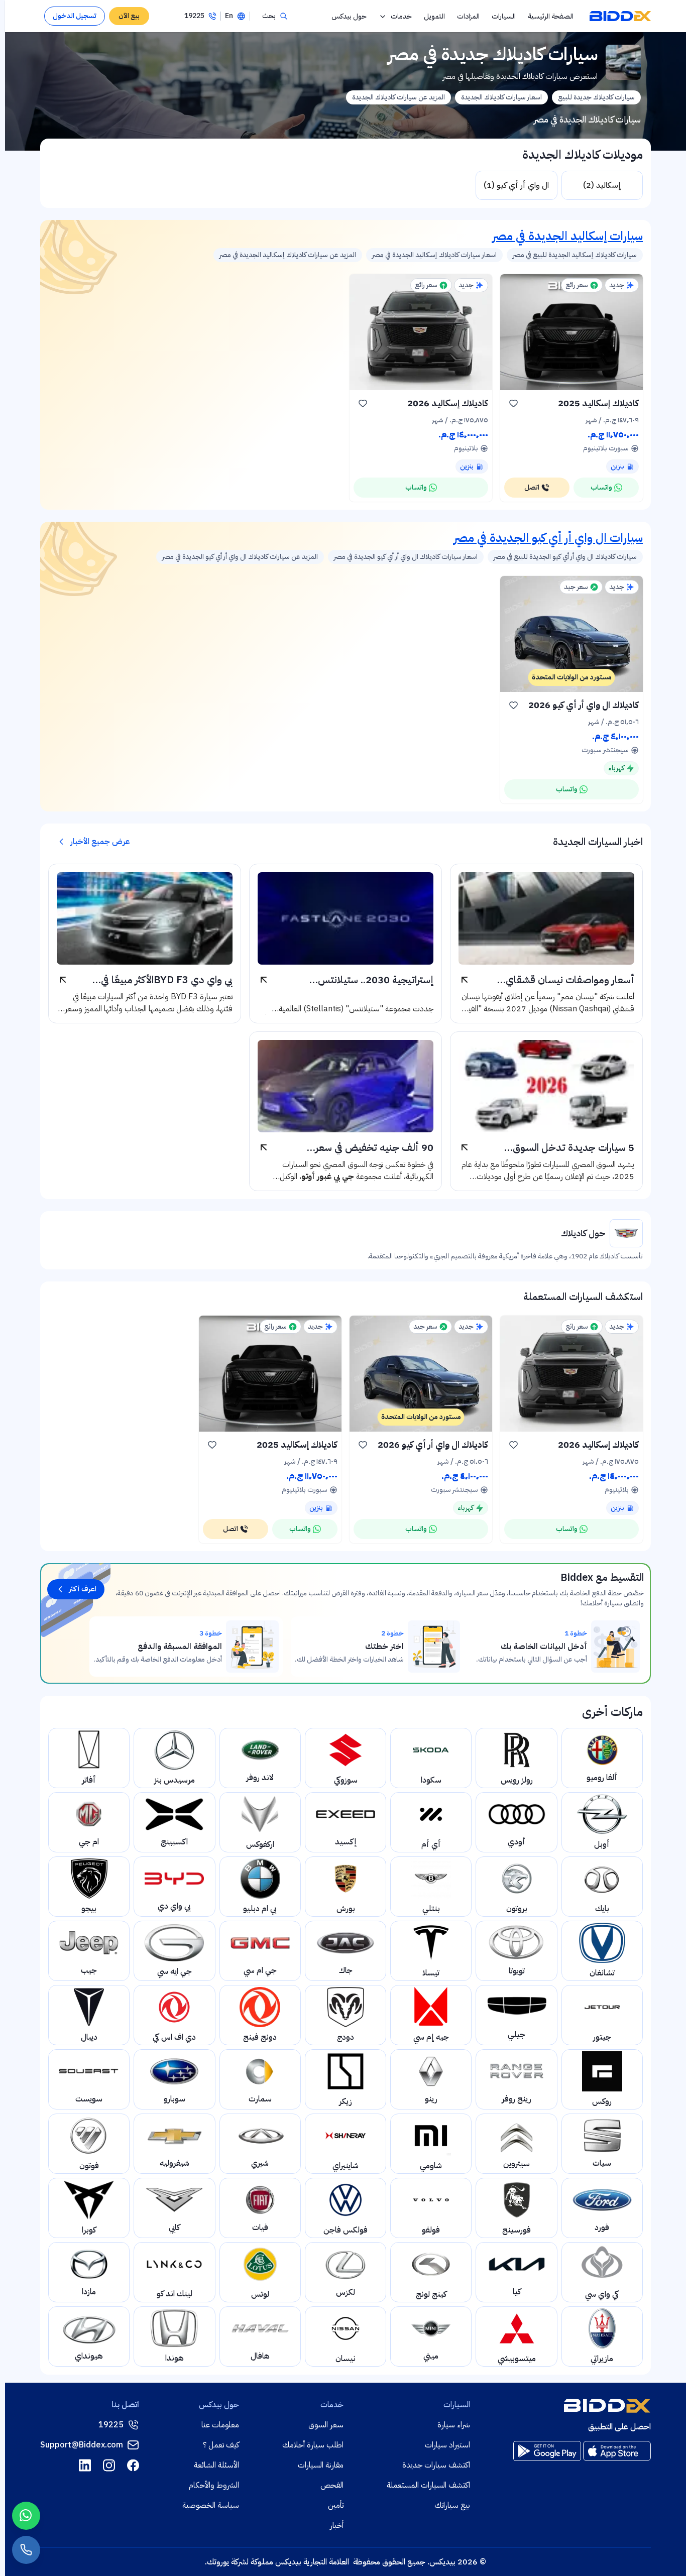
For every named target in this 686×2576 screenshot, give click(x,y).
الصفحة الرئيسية (551, 16)
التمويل (434, 16)
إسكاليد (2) (602, 185)
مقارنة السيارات (321, 2465)
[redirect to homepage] (620, 16)
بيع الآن (129, 16)
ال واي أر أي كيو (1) (516, 185)
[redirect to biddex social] (133, 2465)
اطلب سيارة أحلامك (313, 2445)
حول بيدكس (349, 16)
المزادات (468, 16)
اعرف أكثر (83, 1589)
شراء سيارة (454, 2425)
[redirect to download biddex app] (617, 2451)
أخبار (337, 2525)
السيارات (504, 16)
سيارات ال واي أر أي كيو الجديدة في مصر (548, 538)
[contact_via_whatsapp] (26, 2516)
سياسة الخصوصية (211, 2505)
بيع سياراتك (452, 2505)
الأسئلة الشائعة (216, 2465)
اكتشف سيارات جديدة (436, 2465)
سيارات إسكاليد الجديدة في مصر (567, 236)
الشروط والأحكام (214, 2485)
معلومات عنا (220, 2425)
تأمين (336, 2505)
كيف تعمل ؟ (221, 2445)
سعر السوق (326, 2425)
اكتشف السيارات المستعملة (428, 2485)
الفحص (332, 2485)
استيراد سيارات (447, 2445)
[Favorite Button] (513, 403)
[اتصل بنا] (26, 2550)
